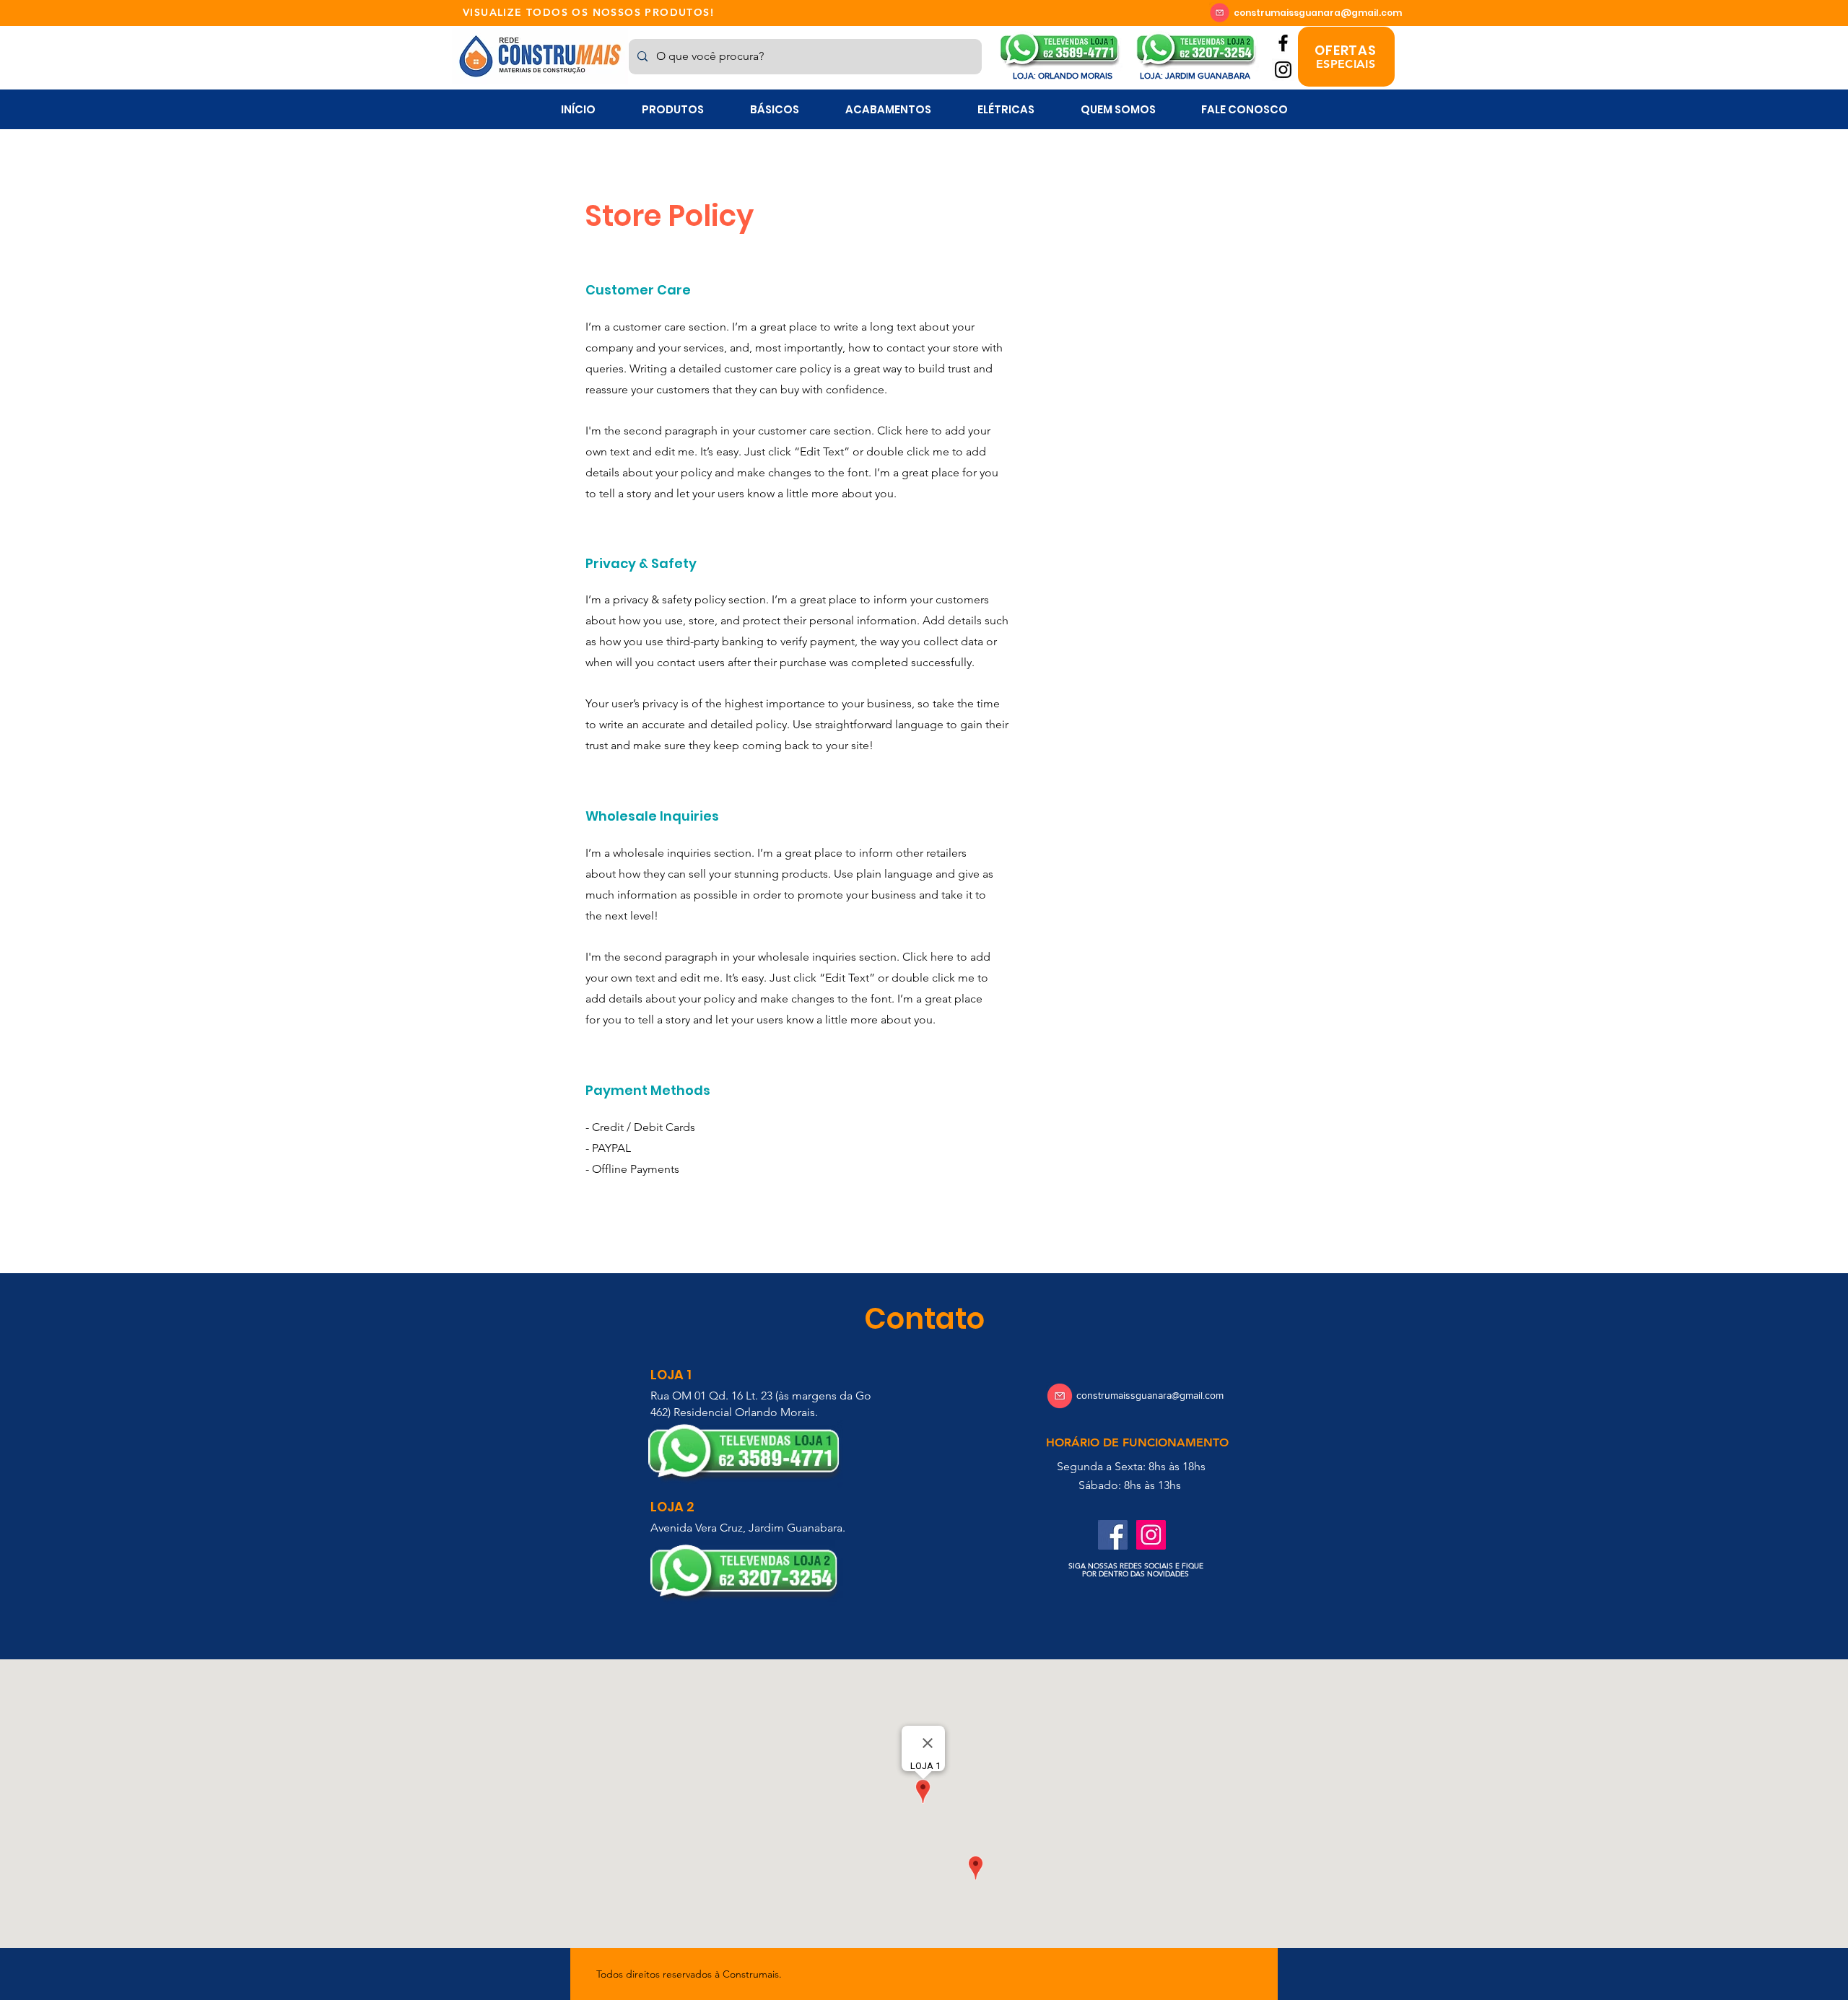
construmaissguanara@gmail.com (1318, 13)
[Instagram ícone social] (1151, 1535)
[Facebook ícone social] (1113, 1535)
